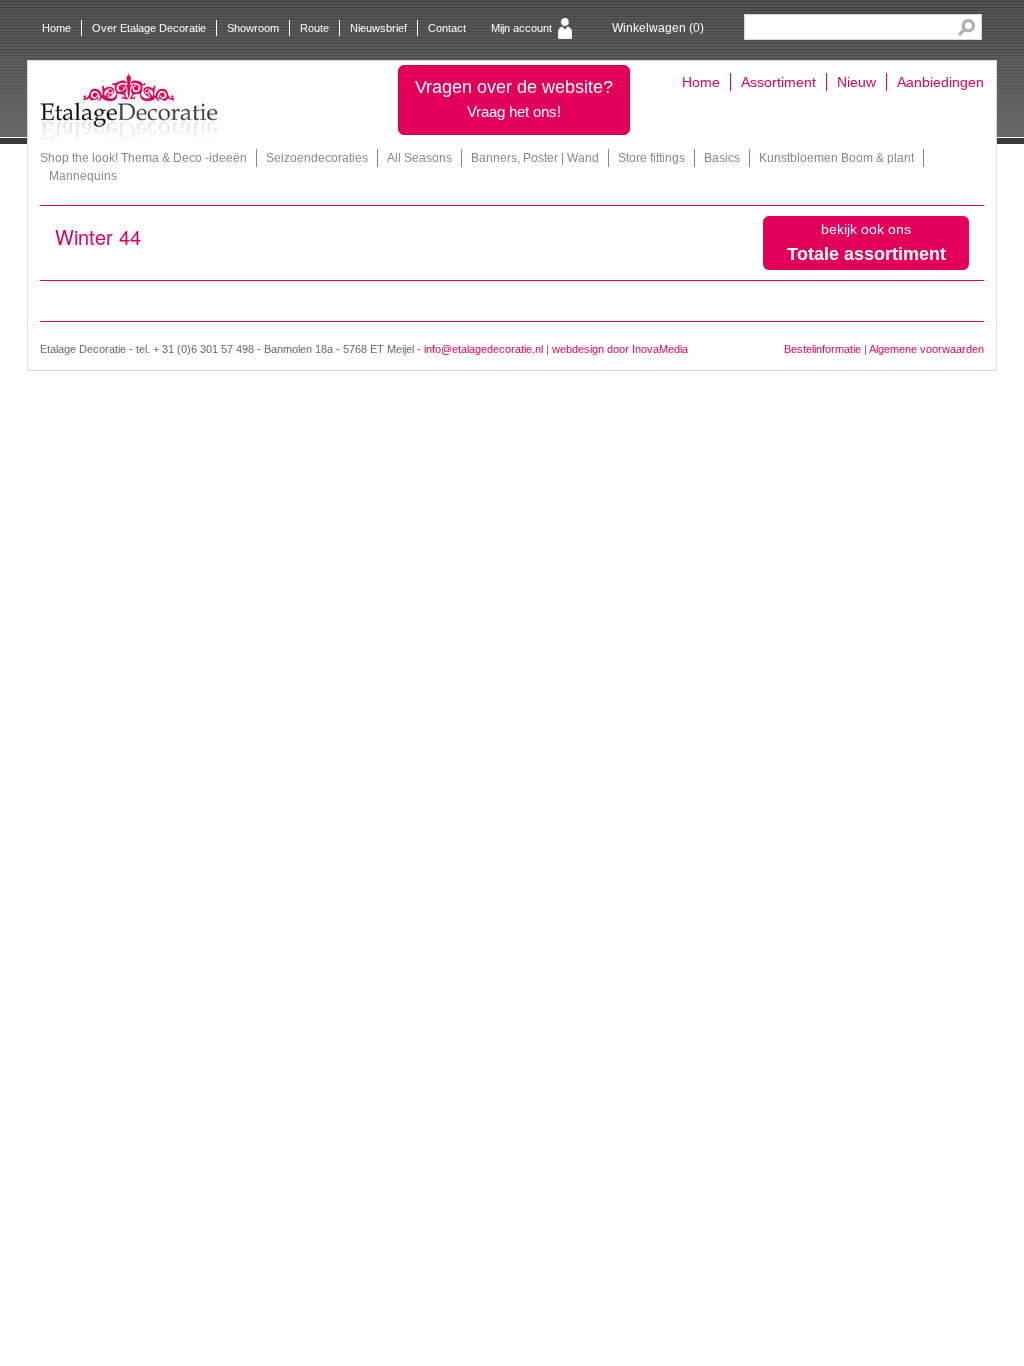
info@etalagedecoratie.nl (483, 349)
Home (56, 28)
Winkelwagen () (658, 28)
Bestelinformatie (822, 349)
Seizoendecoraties (317, 158)
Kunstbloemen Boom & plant (836, 158)
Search (966, 27)
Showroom (253, 28)
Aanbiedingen (940, 82)
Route (314, 28)
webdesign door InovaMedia (620, 349)
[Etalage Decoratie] (129, 106)
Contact (447, 28)
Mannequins (83, 176)
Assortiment (778, 82)
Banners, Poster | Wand (535, 158)
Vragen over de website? (514, 98)
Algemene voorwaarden (926, 349)
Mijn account (521, 28)
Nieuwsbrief (378, 28)
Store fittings (651, 158)
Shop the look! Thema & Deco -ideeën (143, 158)
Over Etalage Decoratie (149, 28)
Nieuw (856, 82)
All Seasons (419, 158)
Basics (722, 158)
